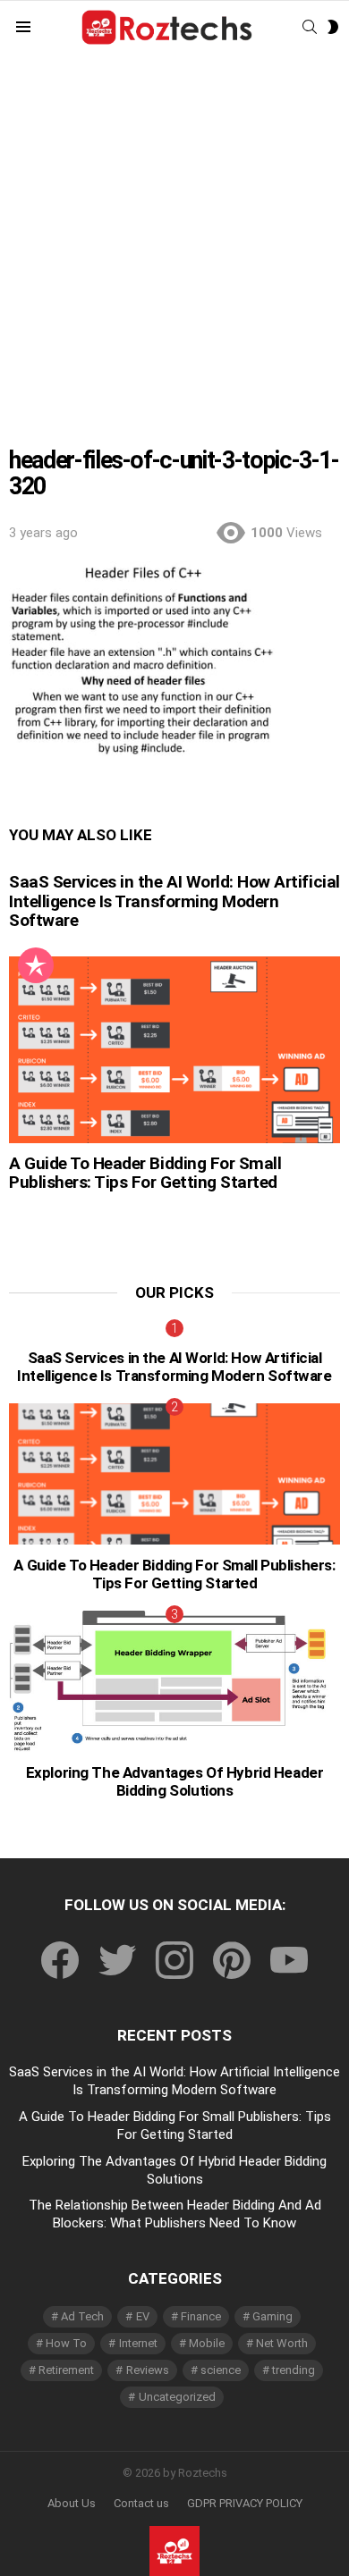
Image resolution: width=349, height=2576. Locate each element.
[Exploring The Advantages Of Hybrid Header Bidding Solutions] (174, 1682)
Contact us (141, 2503)
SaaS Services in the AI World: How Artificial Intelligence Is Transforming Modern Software (174, 901)
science (221, 2370)
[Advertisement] (174, 238)
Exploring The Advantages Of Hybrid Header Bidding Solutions (175, 1781)
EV (143, 2316)
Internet (138, 2343)
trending (294, 2370)
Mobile (207, 2343)
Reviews (148, 2370)
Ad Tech (82, 2316)
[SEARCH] (310, 27)
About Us (72, 2503)
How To (66, 2343)
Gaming (272, 2316)
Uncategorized (177, 2397)
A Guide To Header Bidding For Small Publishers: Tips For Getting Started (145, 1173)
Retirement (66, 2370)
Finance (201, 2316)
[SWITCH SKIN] (333, 27)
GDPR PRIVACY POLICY (245, 2503)
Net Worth (282, 2343)
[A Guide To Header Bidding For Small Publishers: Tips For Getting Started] (174, 1049)
